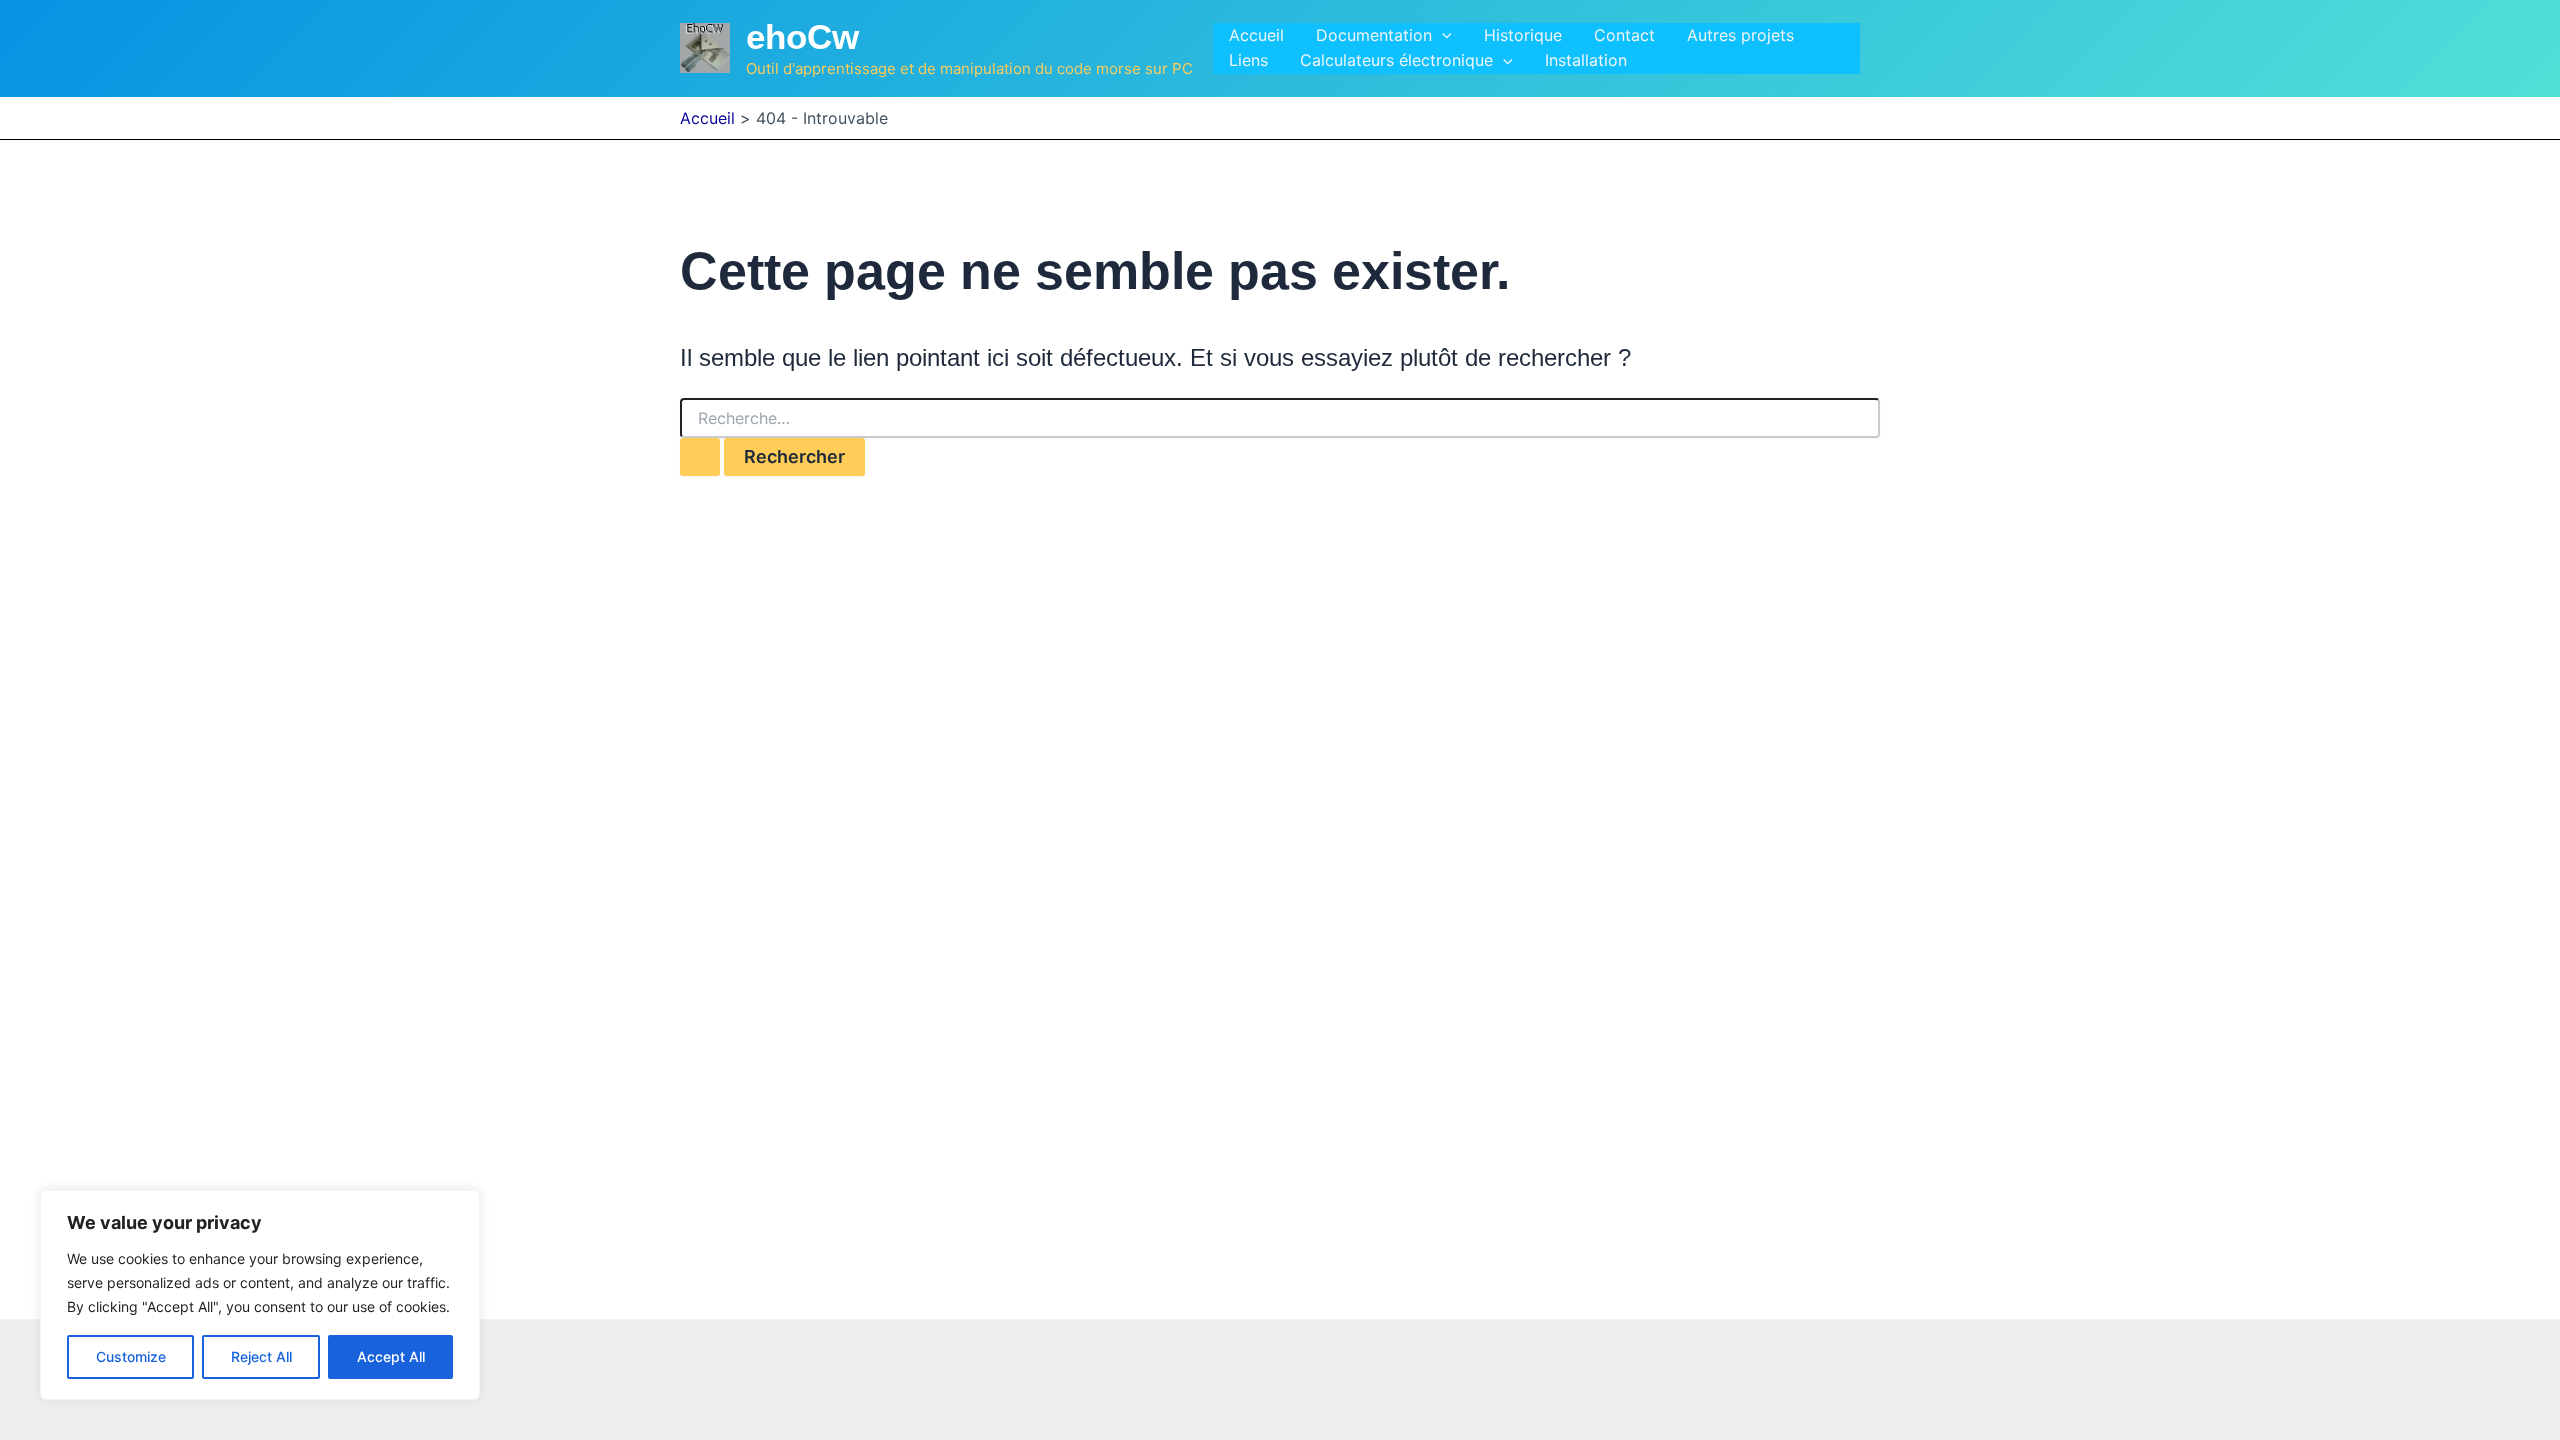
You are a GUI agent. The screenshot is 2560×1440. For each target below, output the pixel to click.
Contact (1624, 35)
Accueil (1256, 35)
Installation (1586, 60)
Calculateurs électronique (1396, 60)
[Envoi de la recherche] (700, 457)
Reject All (261, 1356)
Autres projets (1740, 35)
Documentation (1374, 35)
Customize (131, 1356)
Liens (1248, 60)
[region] (260, 1295)
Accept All (391, 1356)
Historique (1523, 35)
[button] (1442, 36)
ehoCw (802, 36)
